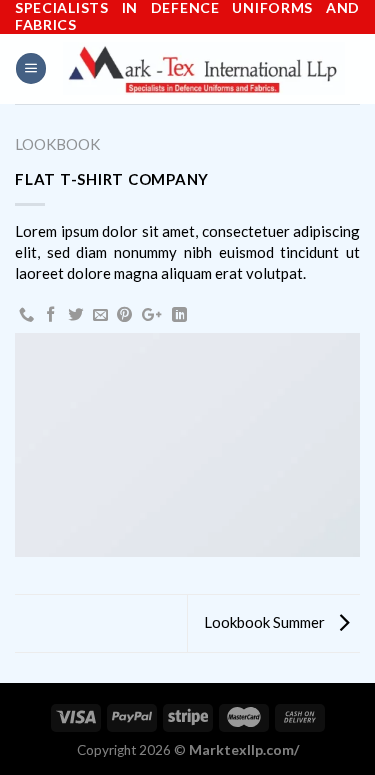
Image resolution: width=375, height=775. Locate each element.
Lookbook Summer (266, 622)
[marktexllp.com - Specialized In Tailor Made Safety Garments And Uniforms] (204, 68)
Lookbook (57, 144)
